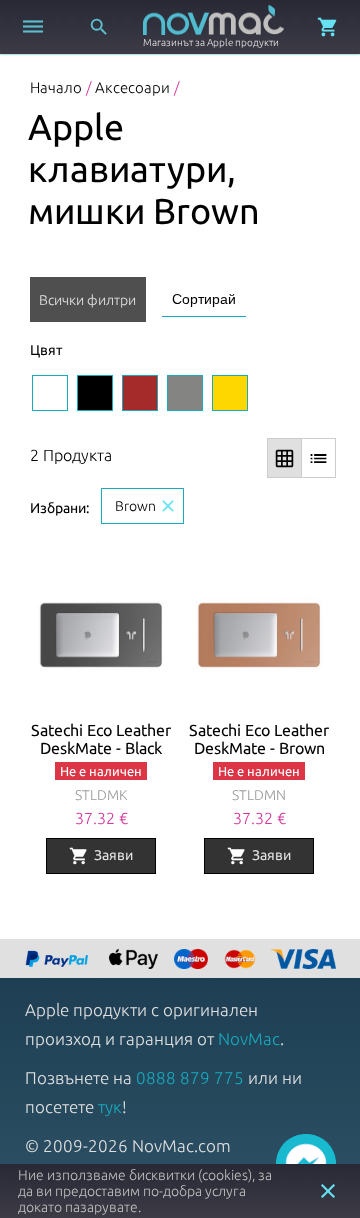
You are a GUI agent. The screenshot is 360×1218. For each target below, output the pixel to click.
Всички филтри (87, 300)
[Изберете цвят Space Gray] (185, 393)
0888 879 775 (190, 1077)
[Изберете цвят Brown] (140, 393)
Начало (56, 87)
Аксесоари (132, 87)
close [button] (328, 1191)
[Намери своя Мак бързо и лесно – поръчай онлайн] (59, 960)
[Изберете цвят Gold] (230, 393)
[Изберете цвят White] (50, 393)
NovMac (249, 1038)
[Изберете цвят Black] (95, 393)
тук (110, 1106)
